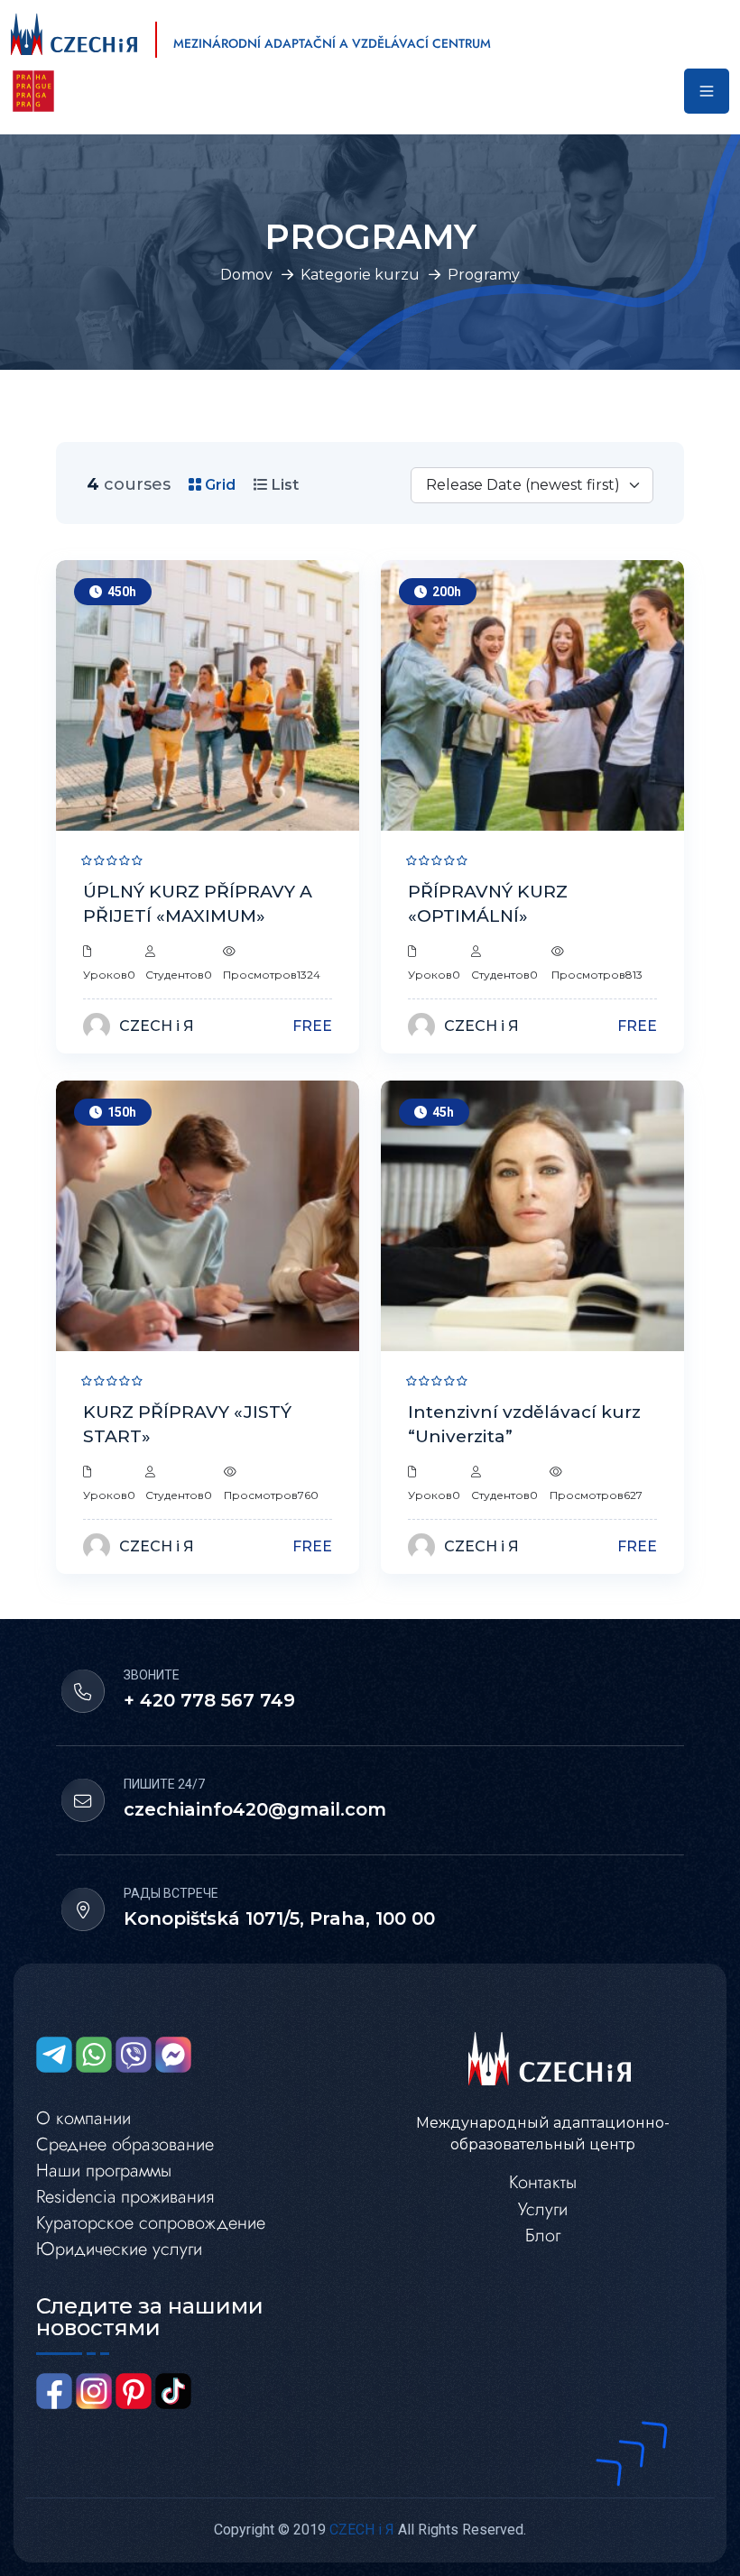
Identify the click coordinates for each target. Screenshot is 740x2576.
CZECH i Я (157, 1026)
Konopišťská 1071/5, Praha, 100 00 (279, 1918)
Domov (246, 275)
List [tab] (283, 485)
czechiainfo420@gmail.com (255, 1809)
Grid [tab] (218, 485)
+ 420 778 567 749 (209, 1700)
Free (312, 1026)
